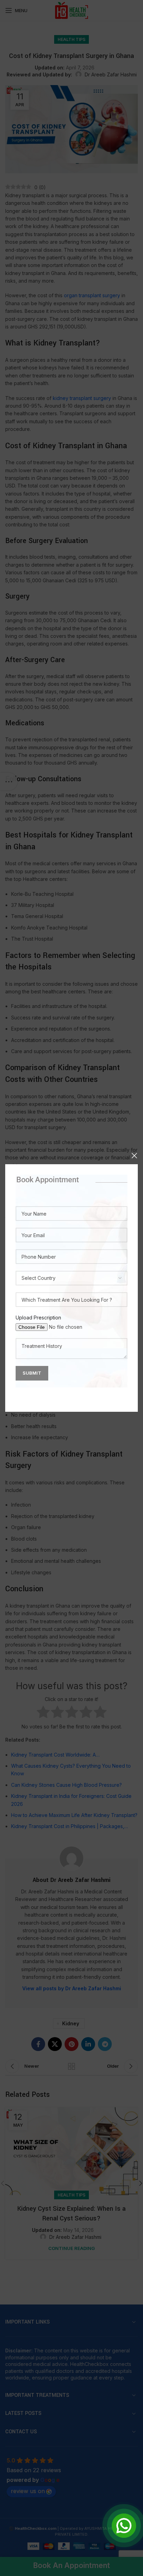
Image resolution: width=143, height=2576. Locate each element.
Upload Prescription (38, 1318)
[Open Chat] (124, 2526)
